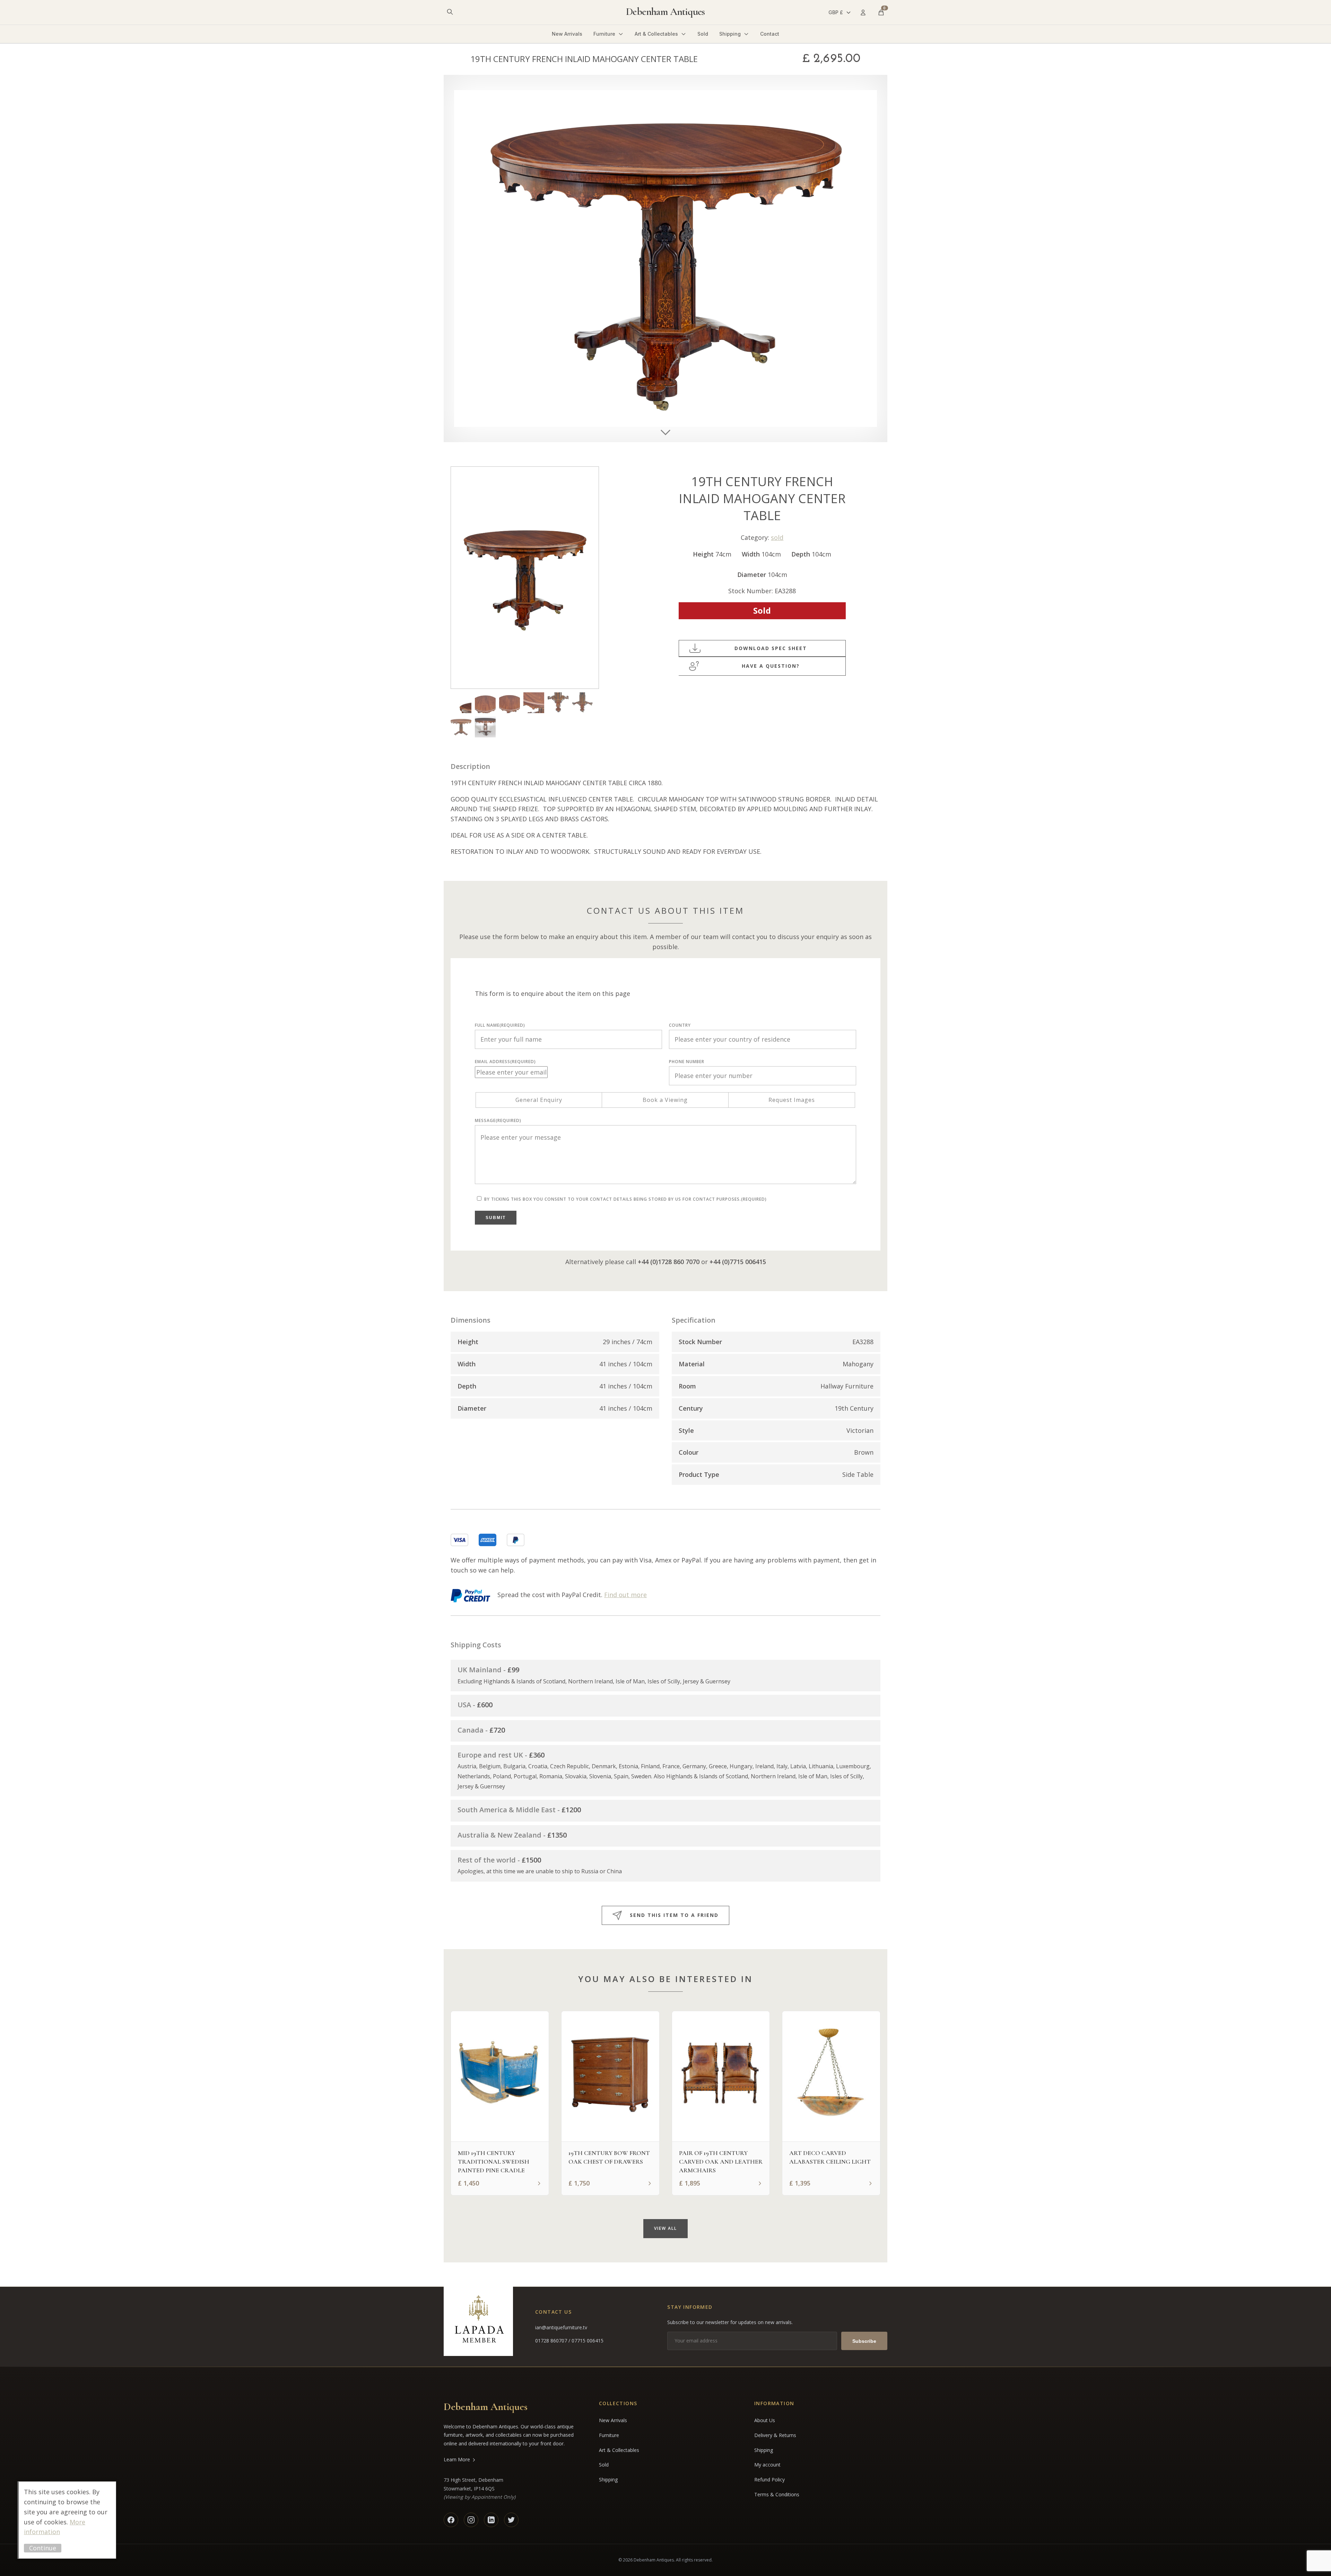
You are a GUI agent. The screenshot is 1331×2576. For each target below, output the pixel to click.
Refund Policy (769, 2479)
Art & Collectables (656, 34)
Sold (703, 34)
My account (767, 2465)
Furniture (604, 34)
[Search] (450, 12)
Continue (43, 2548)
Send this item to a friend (674, 1915)
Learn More (457, 2459)
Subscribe (864, 2341)
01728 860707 (552, 2341)
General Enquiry (539, 1100)
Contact (770, 34)
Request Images (792, 1100)
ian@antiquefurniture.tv (561, 2327)
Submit (496, 1218)
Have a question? (771, 666)
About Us (765, 2420)
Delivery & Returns (775, 2435)
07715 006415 (588, 2341)
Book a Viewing (665, 1100)
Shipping (730, 34)
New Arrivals (567, 34)
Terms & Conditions (777, 2494)
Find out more (625, 1595)
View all (665, 2228)
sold (777, 537)
